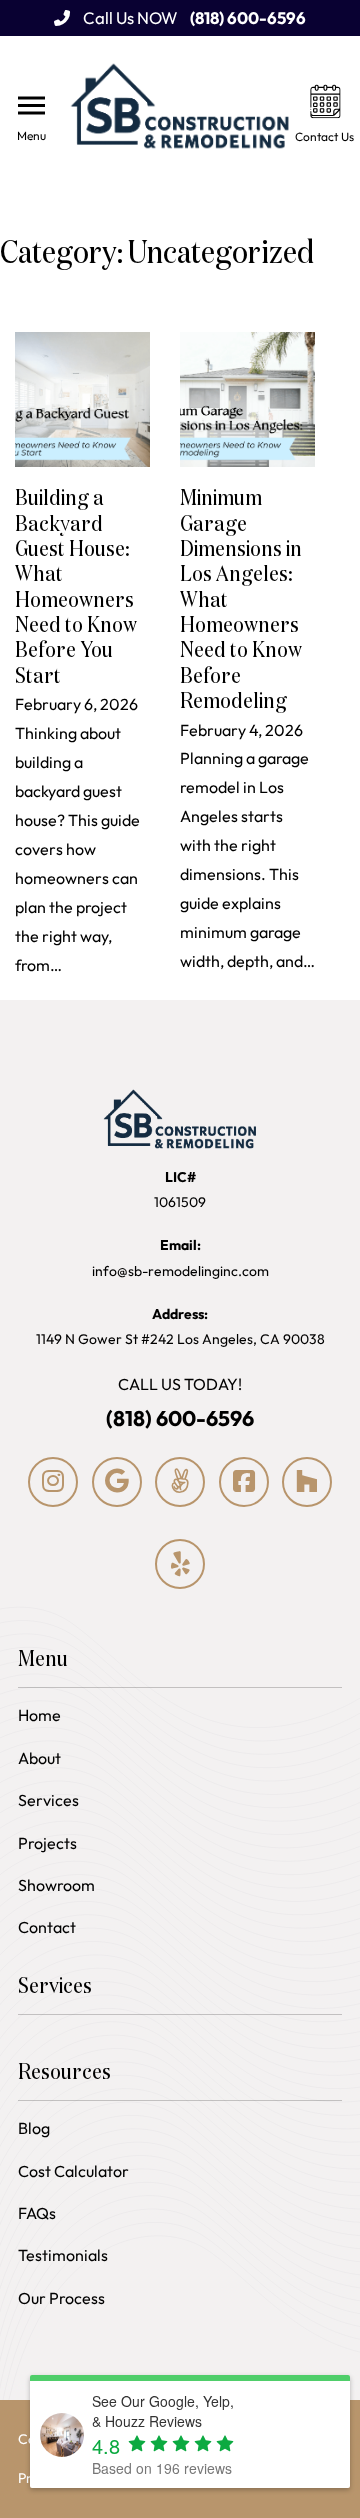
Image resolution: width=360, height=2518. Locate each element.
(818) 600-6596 (180, 1418)
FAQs (37, 2213)
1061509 (180, 1189)
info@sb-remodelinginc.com (180, 1257)
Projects (47, 1843)
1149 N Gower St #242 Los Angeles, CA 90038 (180, 1326)
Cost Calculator (73, 2171)
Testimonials (63, 2255)
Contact (47, 1927)
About (39, 1758)
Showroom (56, 1885)
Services (48, 1800)
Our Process (61, 2298)
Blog (34, 2128)
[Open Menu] (31, 106)
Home (39, 1715)
